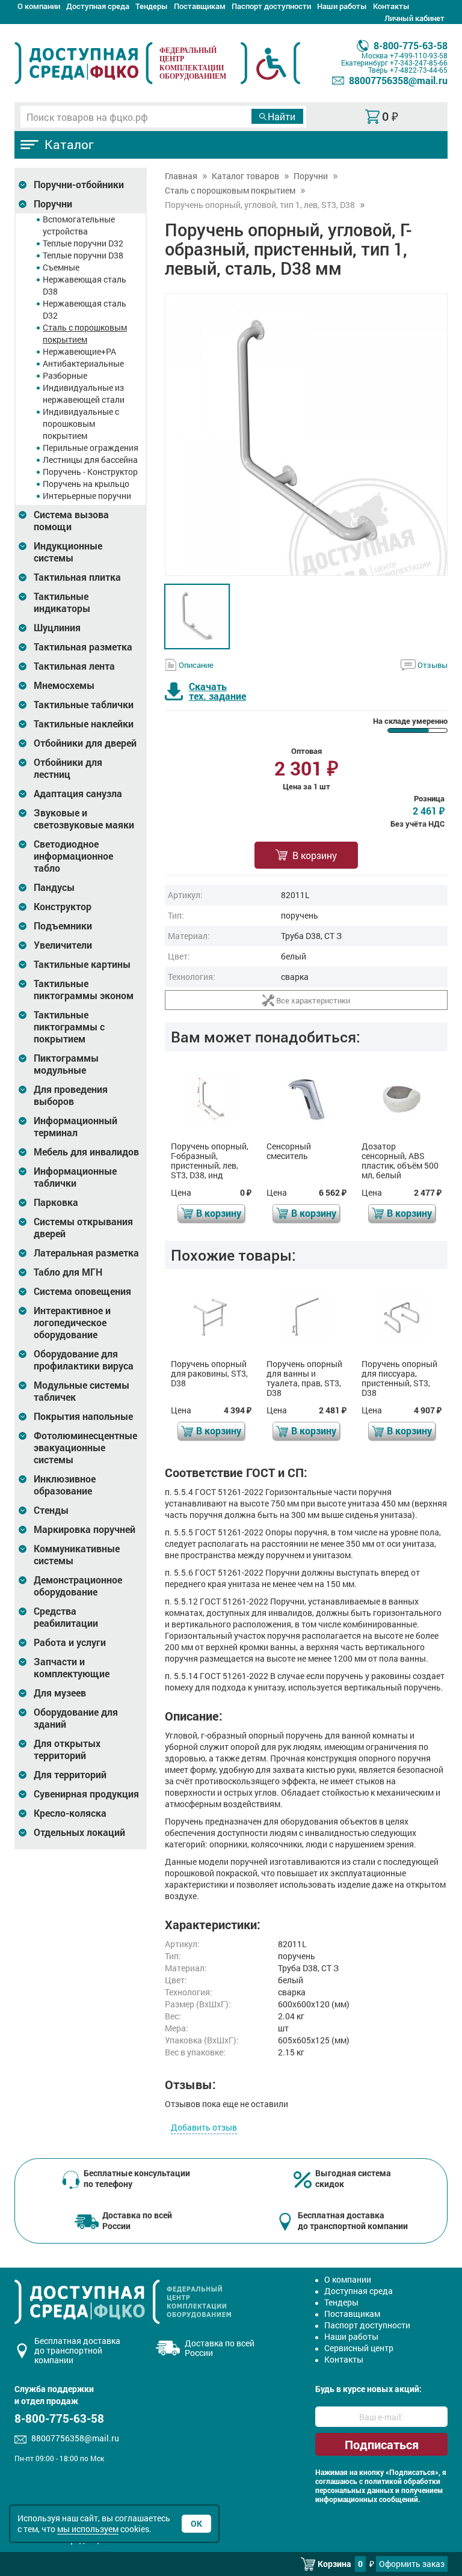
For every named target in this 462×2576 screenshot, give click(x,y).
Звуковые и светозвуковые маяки (84, 819)
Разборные (65, 375)
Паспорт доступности (271, 6)
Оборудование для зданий (76, 1718)
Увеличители (63, 945)
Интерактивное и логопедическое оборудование (72, 1323)
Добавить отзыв (204, 2127)
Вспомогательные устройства (79, 225)
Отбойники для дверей (85, 743)
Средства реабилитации (66, 1617)
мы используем (88, 2529)
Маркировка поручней (85, 1529)
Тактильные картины (82, 964)
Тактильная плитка (77, 577)
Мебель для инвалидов (86, 1152)
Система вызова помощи (71, 521)
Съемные (61, 267)
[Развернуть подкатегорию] (23, 185)
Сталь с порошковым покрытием (85, 333)
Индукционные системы (68, 552)
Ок (196, 2523)
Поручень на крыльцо (86, 484)
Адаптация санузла (78, 794)
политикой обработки (402, 2481)
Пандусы (54, 887)
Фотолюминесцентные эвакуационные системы (85, 1448)
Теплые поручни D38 (83, 255)
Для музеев (60, 1693)
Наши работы (342, 6)
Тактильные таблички (84, 705)
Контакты (391, 6)
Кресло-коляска (70, 1813)
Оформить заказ (412, 2564)
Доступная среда (98, 6)
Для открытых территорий (67, 1749)
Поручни (53, 204)
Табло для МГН (68, 1272)
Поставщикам (200, 6)
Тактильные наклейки (84, 724)
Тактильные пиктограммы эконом (84, 990)
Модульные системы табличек (82, 1391)
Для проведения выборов (71, 1095)
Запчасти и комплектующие (72, 1668)
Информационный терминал (75, 1127)
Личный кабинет (414, 18)
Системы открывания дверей (83, 1228)
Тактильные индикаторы (62, 602)
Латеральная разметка (86, 1253)
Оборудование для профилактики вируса (84, 1360)
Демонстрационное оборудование (78, 1586)
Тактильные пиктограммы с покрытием (69, 1027)
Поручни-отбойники (79, 185)
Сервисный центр (359, 2348)
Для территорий (70, 1775)
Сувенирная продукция (86, 1794)
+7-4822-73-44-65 (419, 70)
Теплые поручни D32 (83, 243)
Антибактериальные (83, 363)
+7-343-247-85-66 (419, 63)
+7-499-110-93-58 (419, 55)
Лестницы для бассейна (90, 460)
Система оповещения (82, 1291)
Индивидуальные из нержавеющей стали (84, 393)
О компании (39, 6)
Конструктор (63, 907)
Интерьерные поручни (87, 496)
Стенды (51, 1510)
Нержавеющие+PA (79, 351)
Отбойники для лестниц (68, 768)
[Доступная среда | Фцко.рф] (84, 63)
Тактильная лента (74, 666)
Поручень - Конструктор (90, 472)
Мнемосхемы (64, 685)
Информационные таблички (75, 1177)
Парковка (56, 1202)
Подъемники (63, 926)
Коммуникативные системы (77, 1555)
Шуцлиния (57, 628)
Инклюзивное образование (65, 1485)
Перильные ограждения (91, 448)
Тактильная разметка (83, 647)
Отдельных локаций (79, 1832)
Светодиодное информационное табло (73, 856)
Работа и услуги (70, 1642)
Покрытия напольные (83, 1416)
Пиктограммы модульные (66, 1064)
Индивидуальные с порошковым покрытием (81, 424)
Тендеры (152, 6)
